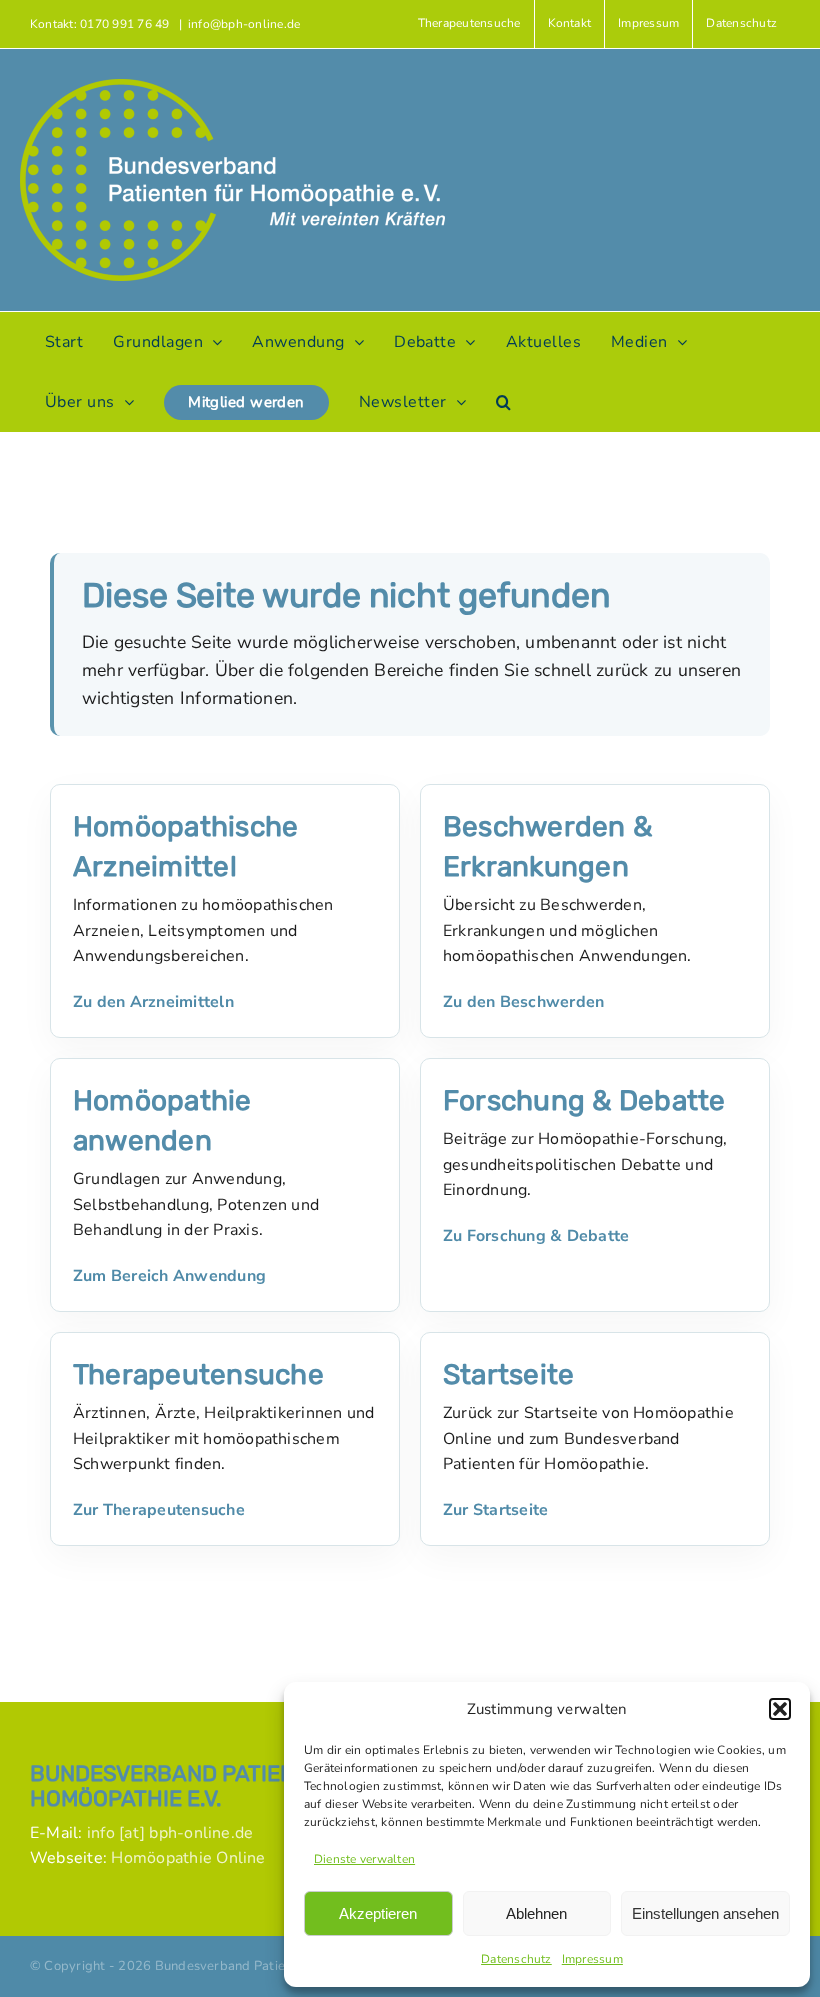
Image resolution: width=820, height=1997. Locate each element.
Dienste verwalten (364, 1859)
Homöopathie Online (188, 1858)
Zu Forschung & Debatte (536, 1236)
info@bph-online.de (244, 24)
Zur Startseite (495, 1510)
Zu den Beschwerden (523, 1002)
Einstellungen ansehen (705, 1913)
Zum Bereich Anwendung (169, 1276)
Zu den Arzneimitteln (153, 1002)
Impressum (592, 1959)
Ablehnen (536, 1913)
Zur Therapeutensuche (159, 1510)
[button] (780, 1709)
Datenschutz (516, 1959)
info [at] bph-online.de (170, 1833)
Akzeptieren (378, 1913)
